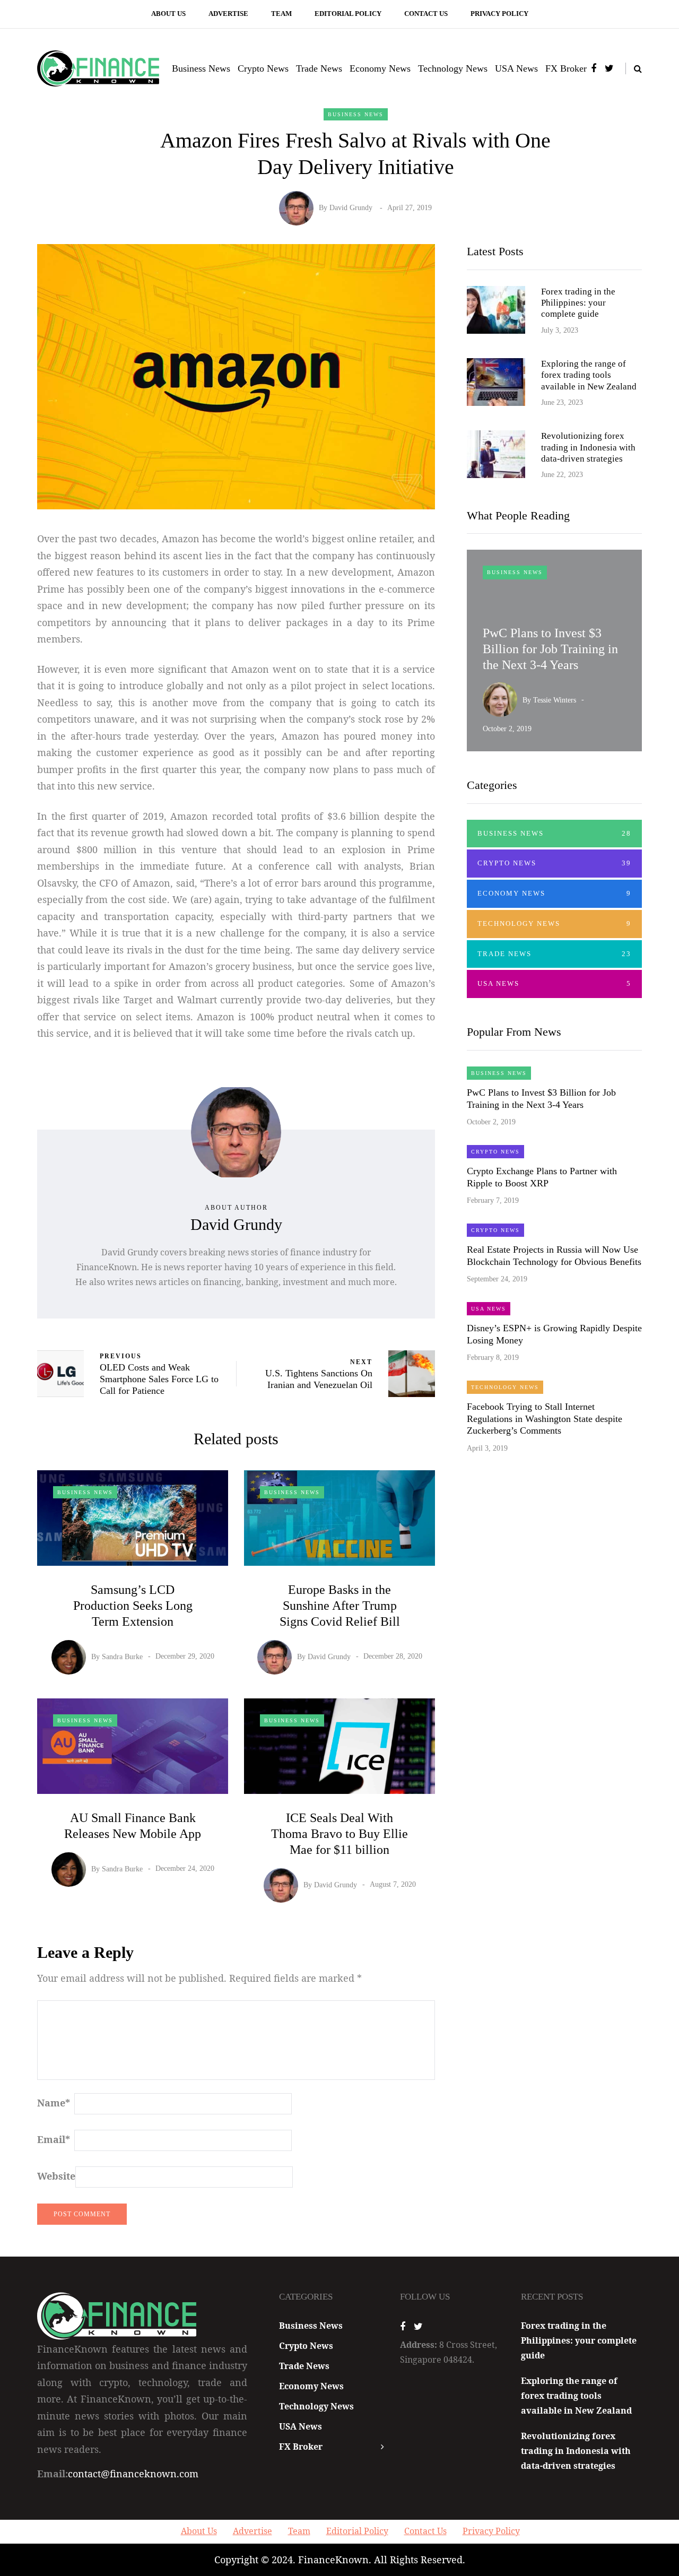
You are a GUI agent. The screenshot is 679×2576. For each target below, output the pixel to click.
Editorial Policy (348, 14)
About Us (168, 14)
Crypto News (263, 68)
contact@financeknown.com (133, 2474)
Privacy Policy (499, 14)
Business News (201, 68)
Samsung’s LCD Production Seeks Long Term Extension (133, 1606)
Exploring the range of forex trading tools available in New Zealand (589, 375)
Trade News (319, 68)
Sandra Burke (122, 1656)
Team (281, 14)
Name (54, 2103)
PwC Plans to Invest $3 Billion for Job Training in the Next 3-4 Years (550, 649)
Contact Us (426, 14)
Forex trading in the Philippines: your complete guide (578, 303)
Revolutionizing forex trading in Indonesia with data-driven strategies (588, 447)
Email (54, 2139)
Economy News (380, 68)
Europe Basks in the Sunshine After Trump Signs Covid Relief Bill (340, 1606)
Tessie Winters (555, 700)
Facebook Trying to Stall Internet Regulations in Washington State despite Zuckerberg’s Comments (545, 1419)
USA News (516, 68)
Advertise (228, 14)
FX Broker (566, 68)
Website (56, 2176)
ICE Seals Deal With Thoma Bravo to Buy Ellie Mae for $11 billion (339, 1834)
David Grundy (351, 208)
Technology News (453, 68)
